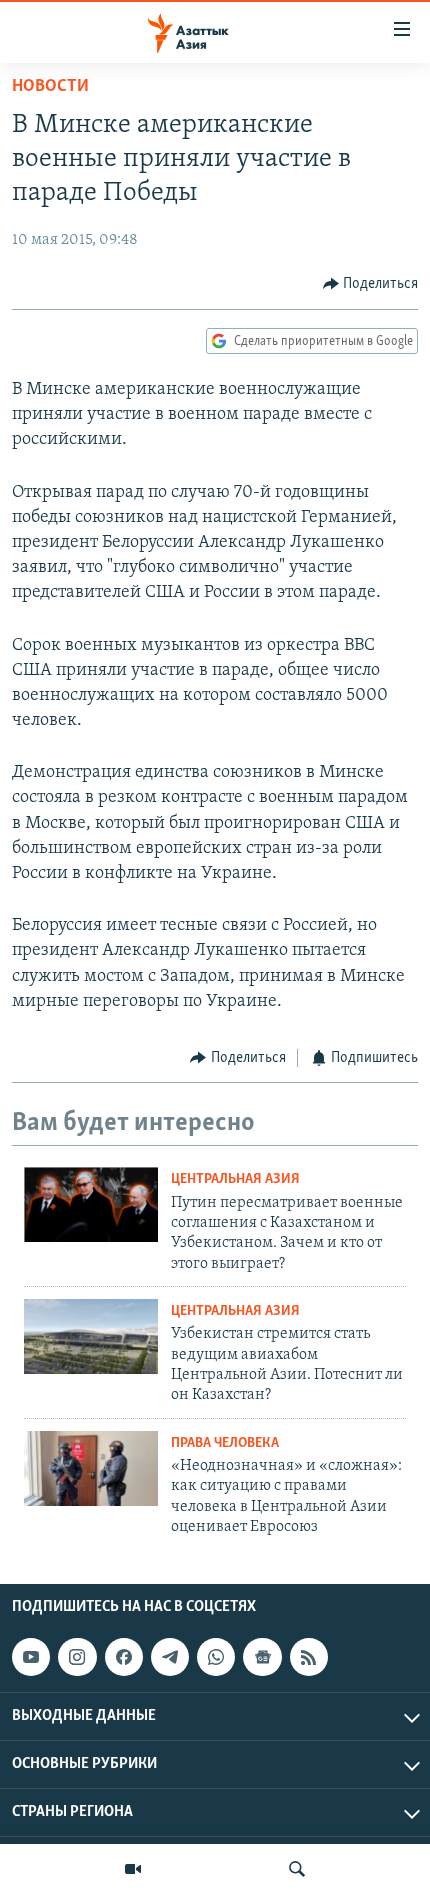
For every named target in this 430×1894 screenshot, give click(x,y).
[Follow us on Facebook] (124, 1657)
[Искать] (297, 1869)
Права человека (225, 1443)
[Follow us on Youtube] (31, 1657)
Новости (50, 87)
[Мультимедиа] (133, 1869)
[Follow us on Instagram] (77, 1657)
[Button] (371, 284)
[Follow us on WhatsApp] (216, 1657)
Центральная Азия (235, 1179)
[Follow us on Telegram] (170, 1657)
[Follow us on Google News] (262, 1657)
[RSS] (309, 1657)
